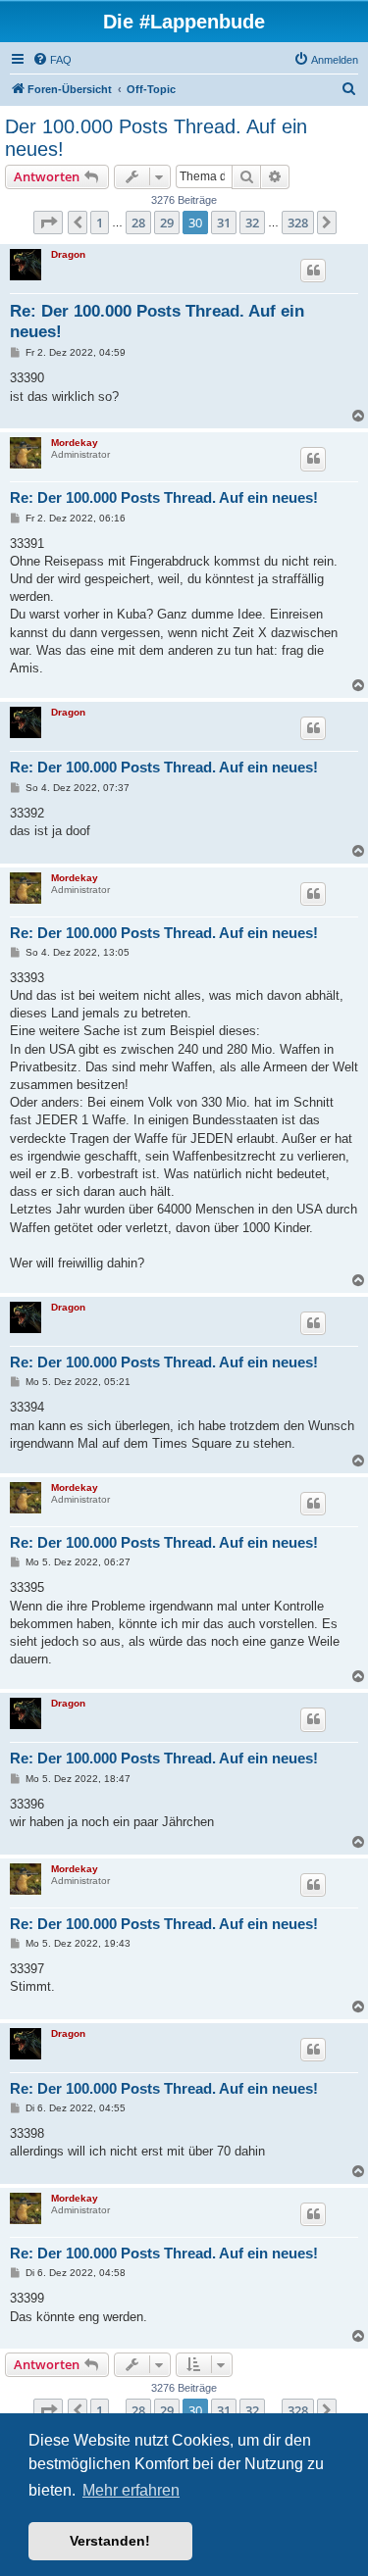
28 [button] (138, 223)
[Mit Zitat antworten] (313, 271)
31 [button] (224, 223)
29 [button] (167, 223)
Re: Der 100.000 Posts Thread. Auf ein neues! (157, 322)
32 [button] (252, 223)
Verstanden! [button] (110, 2541)
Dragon (68, 254)
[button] (48, 223)
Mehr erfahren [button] (131, 2490)
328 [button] (298, 223)
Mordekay (75, 443)
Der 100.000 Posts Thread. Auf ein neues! (156, 138)
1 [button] (100, 223)
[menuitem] (52, 60)
